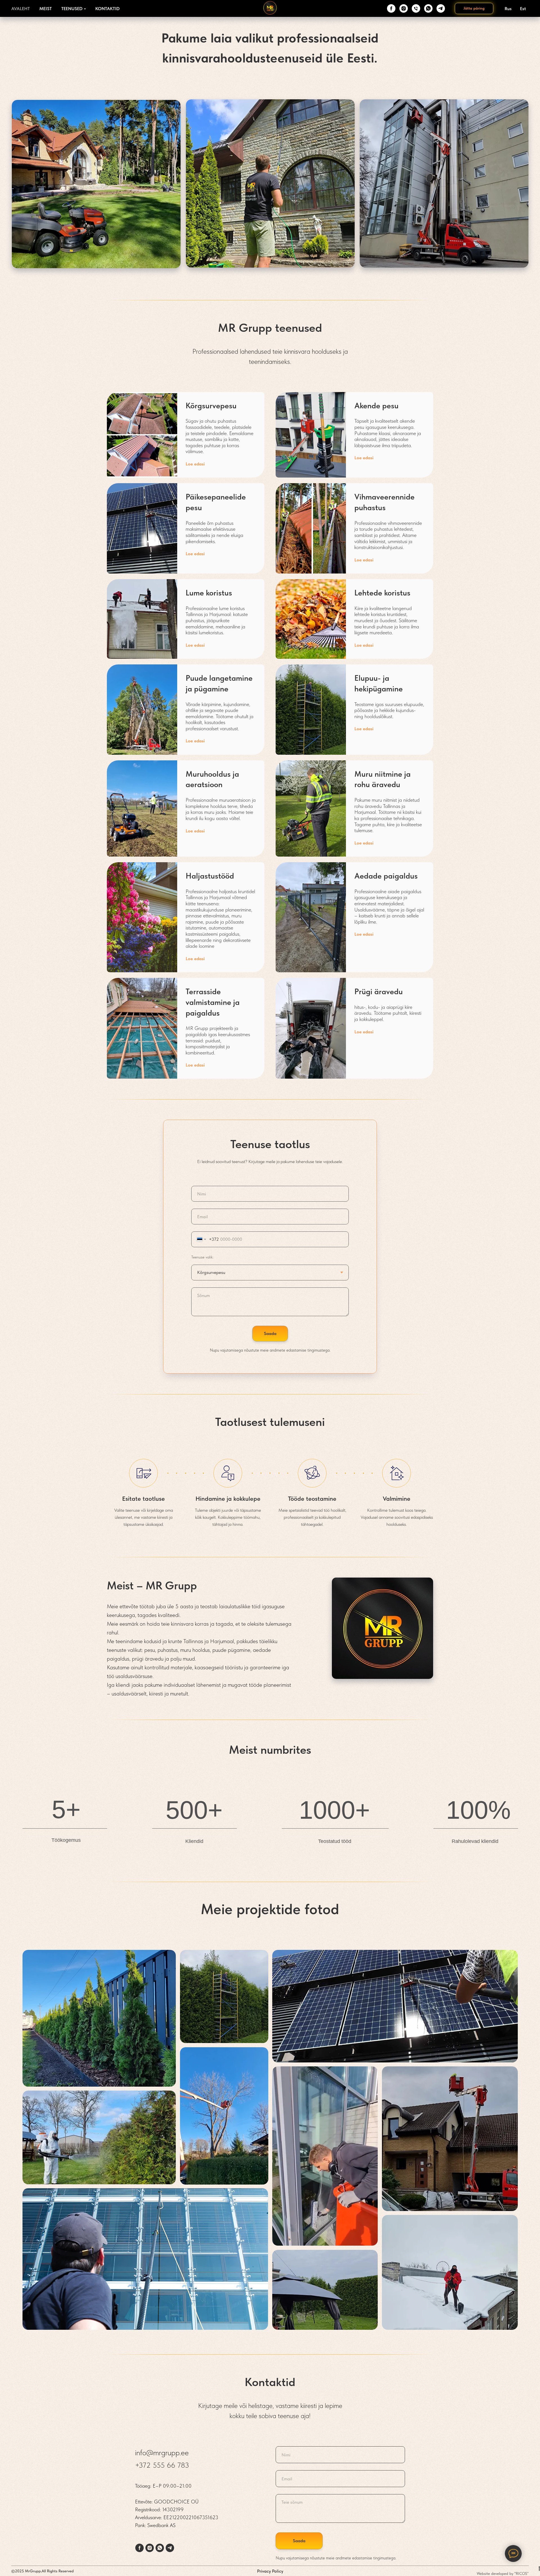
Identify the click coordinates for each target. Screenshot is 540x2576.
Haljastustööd (210, 876)
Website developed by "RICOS (502, 2573)
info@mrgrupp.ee (162, 2452)
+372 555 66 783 (162, 2465)
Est (523, 9)
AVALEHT (21, 9)
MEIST (46, 9)
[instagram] (404, 8)
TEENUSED (72, 9)
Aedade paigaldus (386, 876)
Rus (508, 9)
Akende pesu (376, 406)
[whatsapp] (428, 8)
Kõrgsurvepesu (211, 406)
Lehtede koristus (382, 593)
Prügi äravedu (379, 991)
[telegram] (441, 8)
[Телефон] (416, 8)
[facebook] (391, 8)
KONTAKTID (107, 9)
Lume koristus (209, 593)
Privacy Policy (270, 2571)
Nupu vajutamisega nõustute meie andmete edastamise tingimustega (336, 2558)
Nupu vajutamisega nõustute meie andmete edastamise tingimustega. (270, 1350)
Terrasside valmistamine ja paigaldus (213, 1002)
